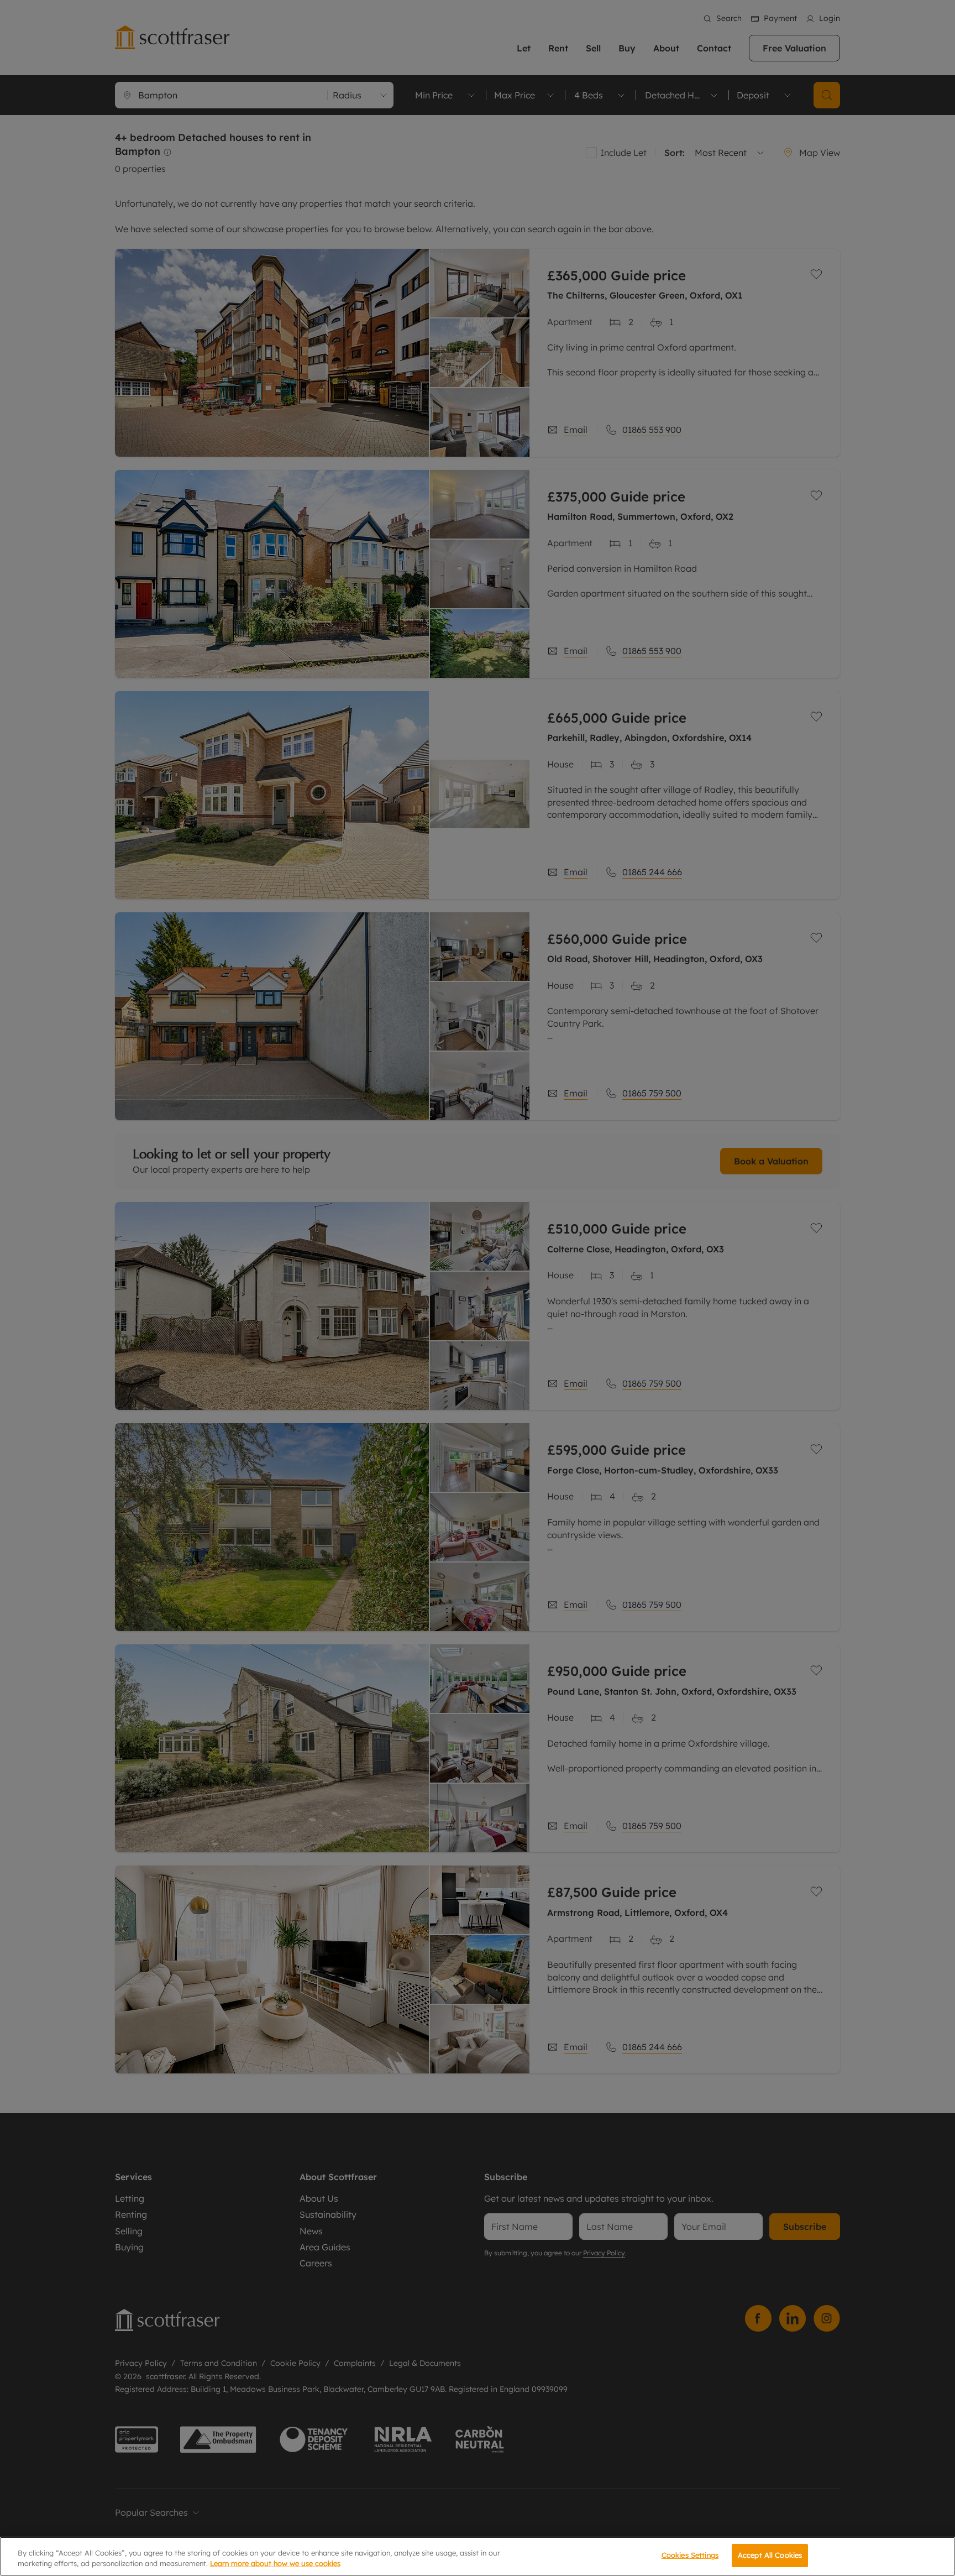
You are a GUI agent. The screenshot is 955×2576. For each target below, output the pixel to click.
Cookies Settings (690, 2555)
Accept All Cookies (770, 2555)
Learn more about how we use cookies (275, 2564)
